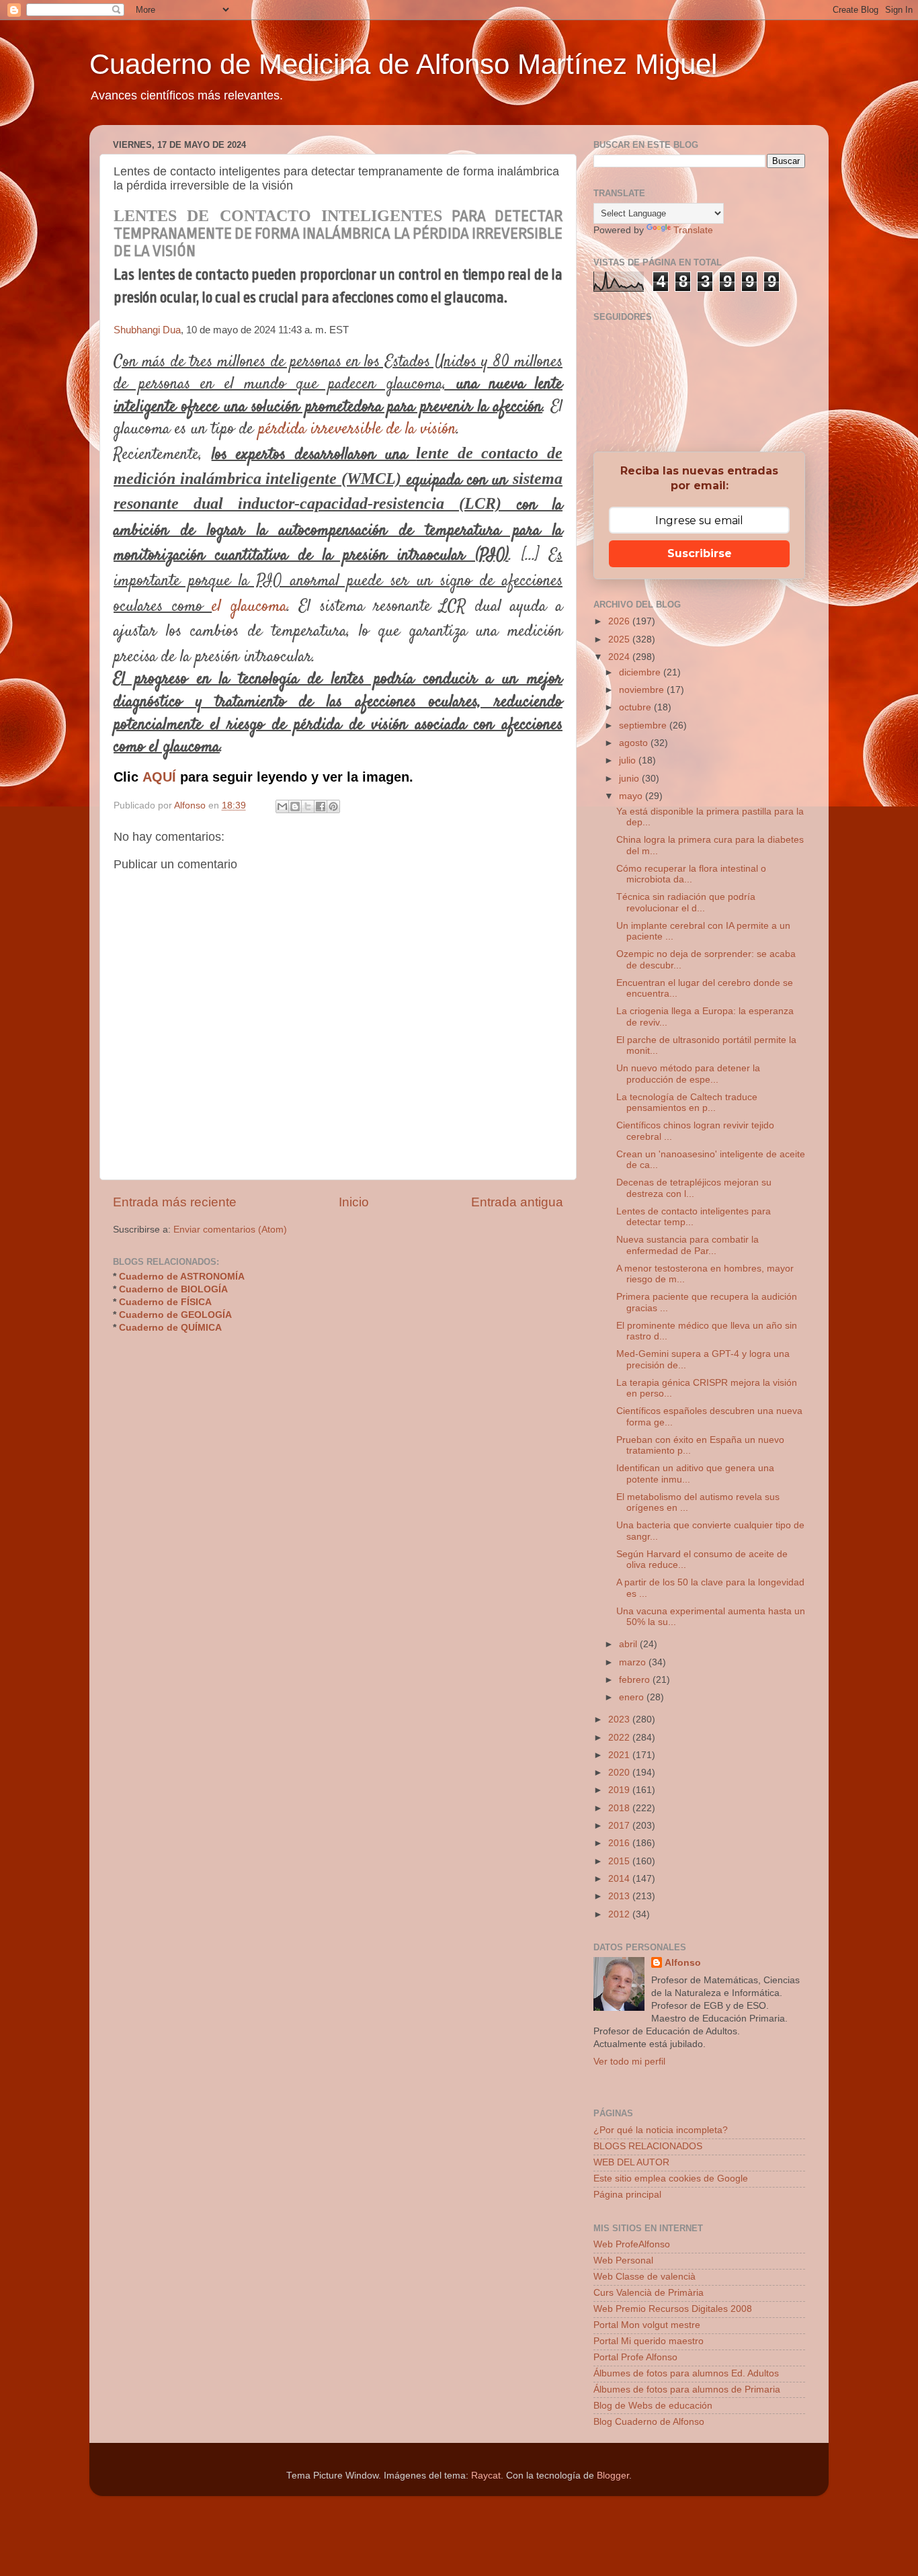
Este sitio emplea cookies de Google (671, 2178)
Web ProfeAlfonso (632, 2244)
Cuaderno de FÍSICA (165, 1302)
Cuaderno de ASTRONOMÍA (182, 1277)
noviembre (643, 690)
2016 (620, 1843)
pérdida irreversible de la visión (357, 429)
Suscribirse (700, 553)
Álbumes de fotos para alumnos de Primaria (687, 2390)
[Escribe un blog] (295, 806)
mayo (632, 796)
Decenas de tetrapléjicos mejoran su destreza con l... (694, 1188)
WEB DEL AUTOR (631, 2162)
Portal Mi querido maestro (649, 2341)
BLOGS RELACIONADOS (648, 2146)
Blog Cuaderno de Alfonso (649, 2422)
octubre (636, 707)
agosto (635, 743)
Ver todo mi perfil (629, 2062)
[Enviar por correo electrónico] (282, 806)
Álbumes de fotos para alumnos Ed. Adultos (686, 2373)
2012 (620, 1914)
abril (629, 1644)
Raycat (486, 2476)
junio (630, 779)
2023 (620, 1719)
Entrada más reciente (175, 1202)
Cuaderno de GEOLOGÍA (175, 1315)
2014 (620, 1879)
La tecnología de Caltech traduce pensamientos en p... (687, 1103)
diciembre (641, 672)
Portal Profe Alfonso (635, 2357)
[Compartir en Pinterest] (333, 806)
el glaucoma (249, 607)
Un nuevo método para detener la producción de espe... (688, 1074)
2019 (620, 1790)
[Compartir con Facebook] (321, 806)
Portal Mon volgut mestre (647, 2325)
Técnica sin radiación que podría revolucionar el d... (686, 902)
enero (633, 1697)
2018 (620, 1808)
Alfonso (683, 1963)
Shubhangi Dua (147, 330)
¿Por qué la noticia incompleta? (661, 2130)
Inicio (354, 1202)
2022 (620, 1738)
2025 (620, 639)
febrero (636, 1680)
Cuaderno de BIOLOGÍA (173, 1289)
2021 (620, 1755)
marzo (634, 1662)
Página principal (627, 2195)
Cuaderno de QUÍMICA (170, 1328)
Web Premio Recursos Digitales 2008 (673, 2309)
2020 (620, 1773)
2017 (620, 1826)
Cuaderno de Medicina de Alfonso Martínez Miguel (403, 64)
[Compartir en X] (308, 806)
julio (629, 760)
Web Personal (623, 2260)
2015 (620, 1861)
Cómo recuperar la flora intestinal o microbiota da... (691, 874)
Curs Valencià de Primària (649, 2293)
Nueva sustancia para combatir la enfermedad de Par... (687, 1245)
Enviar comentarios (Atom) (230, 1230)
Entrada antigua (517, 1202)
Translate (693, 230)
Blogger (613, 2476)
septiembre (644, 725)
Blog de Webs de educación (653, 2406)
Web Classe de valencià (644, 2277)
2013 (620, 1896)
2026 (620, 621)
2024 (620, 657)
